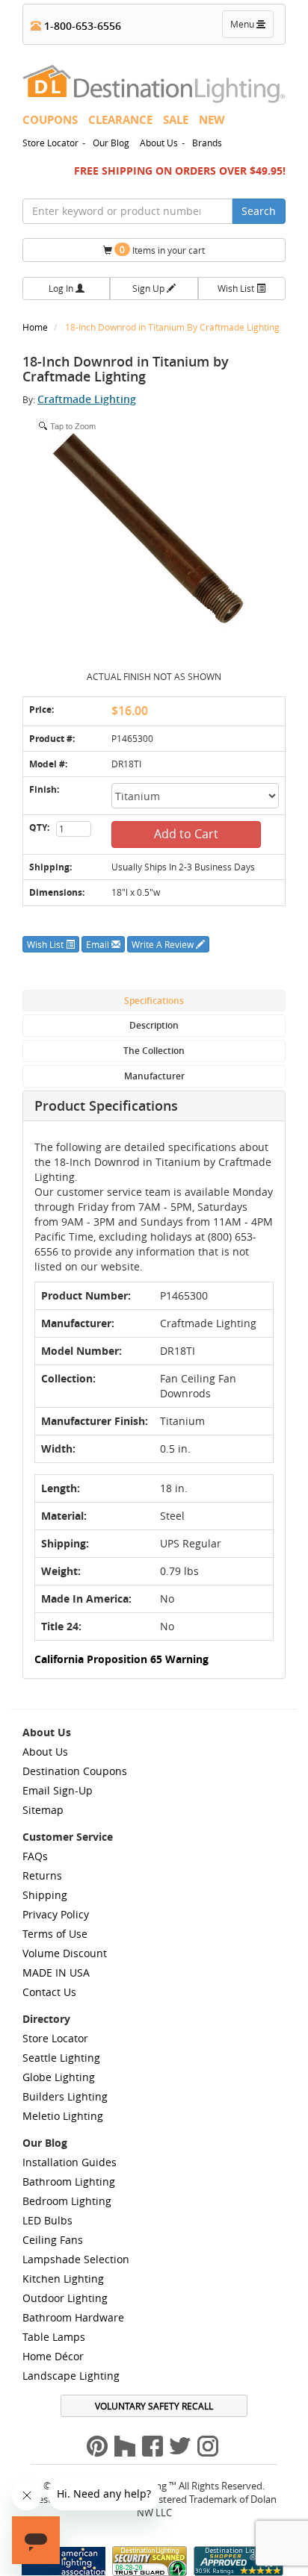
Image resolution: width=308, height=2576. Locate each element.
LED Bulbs (47, 2220)
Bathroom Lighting (69, 2182)
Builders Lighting (65, 2096)
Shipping (45, 1895)
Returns (42, 1875)
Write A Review (164, 944)
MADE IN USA (56, 1972)
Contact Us (49, 1992)
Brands (207, 143)
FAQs (35, 1856)
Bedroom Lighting (67, 2201)
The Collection (154, 1051)
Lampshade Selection (76, 2259)
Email (99, 944)
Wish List (237, 288)
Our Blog (111, 143)
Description (154, 1025)
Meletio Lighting (63, 2116)
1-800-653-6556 (81, 26)
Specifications (154, 1001)
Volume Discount (65, 1953)
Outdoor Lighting (65, 2298)
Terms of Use (55, 1934)
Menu (251, 28)
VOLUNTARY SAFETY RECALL (154, 2406)
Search (259, 211)
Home (36, 327)
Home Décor (53, 2356)
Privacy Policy (56, 1914)
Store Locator (50, 143)
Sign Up (150, 288)
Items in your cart (162, 250)
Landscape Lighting (71, 2376)
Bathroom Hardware (73, 2317)
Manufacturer (154, 1076)
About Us (159, 143)
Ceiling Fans (53, 2240)
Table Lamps (54, 2337)
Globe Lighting (59, 2077)
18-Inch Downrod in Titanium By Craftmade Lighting (172, 327)
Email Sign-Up (58, 1790)
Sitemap (43, 1810)
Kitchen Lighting (63, 2279)
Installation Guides (70, 2162)
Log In (62, 288)
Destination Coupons (75, 1771)
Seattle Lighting (61, 2058)
